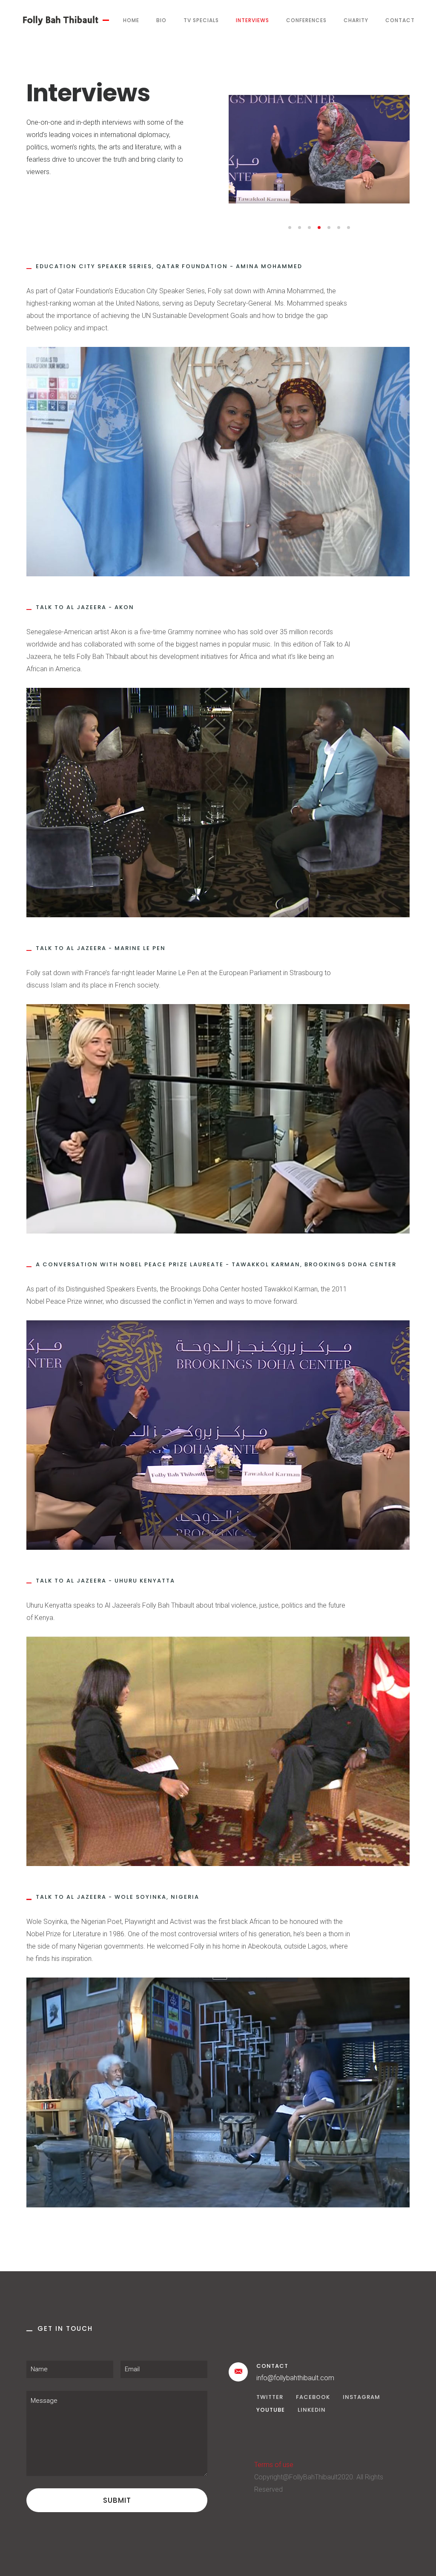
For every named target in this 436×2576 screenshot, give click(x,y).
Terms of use (274, 2465)
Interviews (252, 20)
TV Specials (201, 20)
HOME (131, 20)
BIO (161, 20)
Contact (400, 20)
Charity (356, 20)
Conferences (306, 20)
